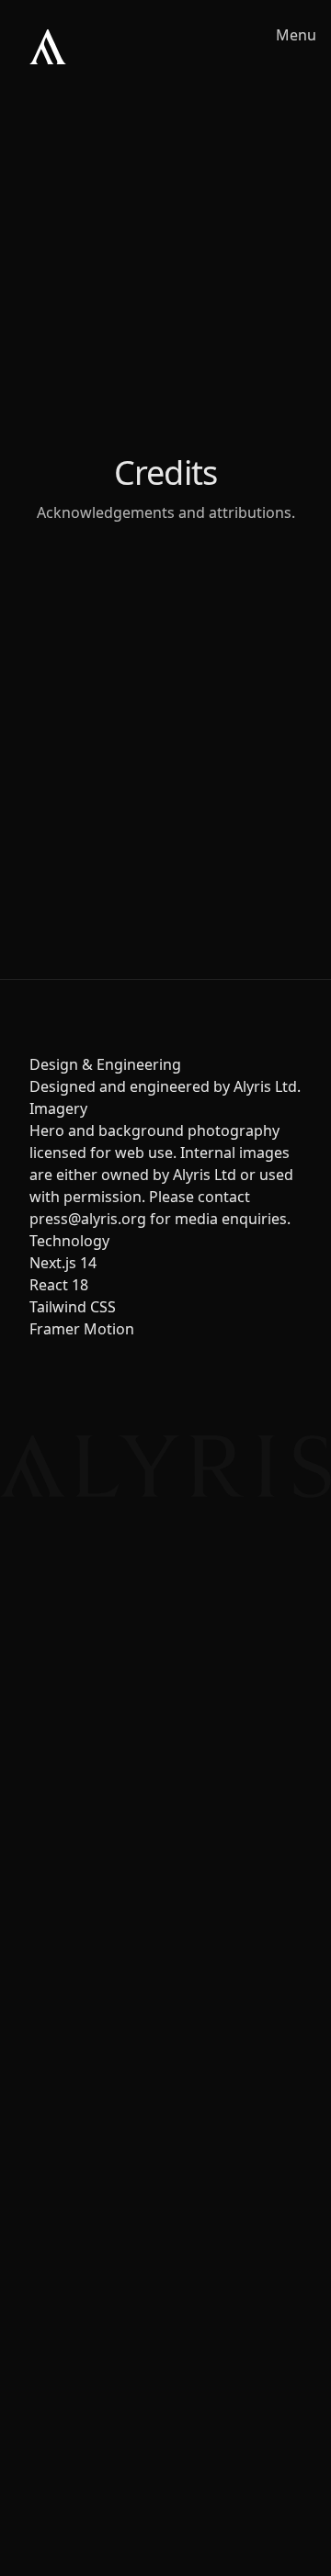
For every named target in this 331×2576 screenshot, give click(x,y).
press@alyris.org (88, 1219)
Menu (296, 35)
